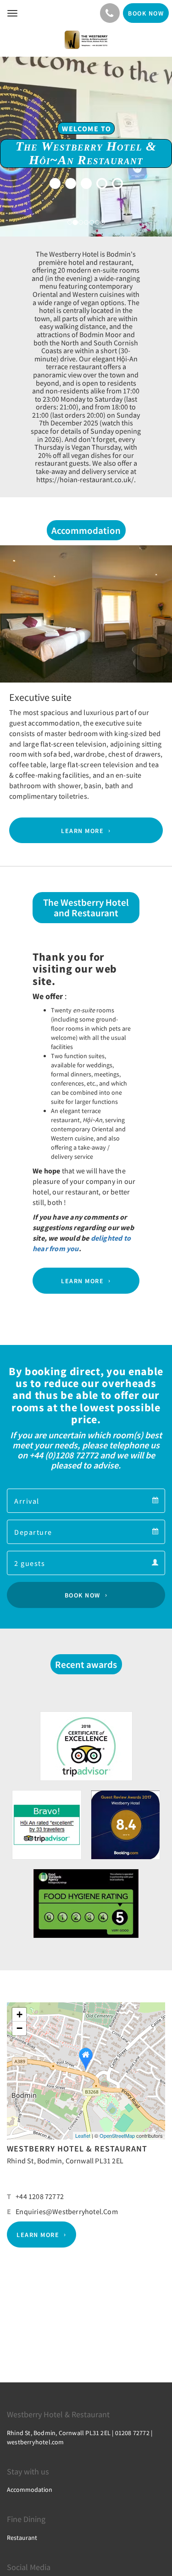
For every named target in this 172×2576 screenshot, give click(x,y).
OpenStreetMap (117, 2135)
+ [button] (19, 2014)
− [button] (19, 2028)
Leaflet (83, 2135)
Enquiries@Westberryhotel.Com (67, 2211)
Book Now (83, 1595)
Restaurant (22, 2538)
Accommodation (30, 2490)
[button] (13, 635)
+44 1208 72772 (40, 2196)
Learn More (82, 830)
